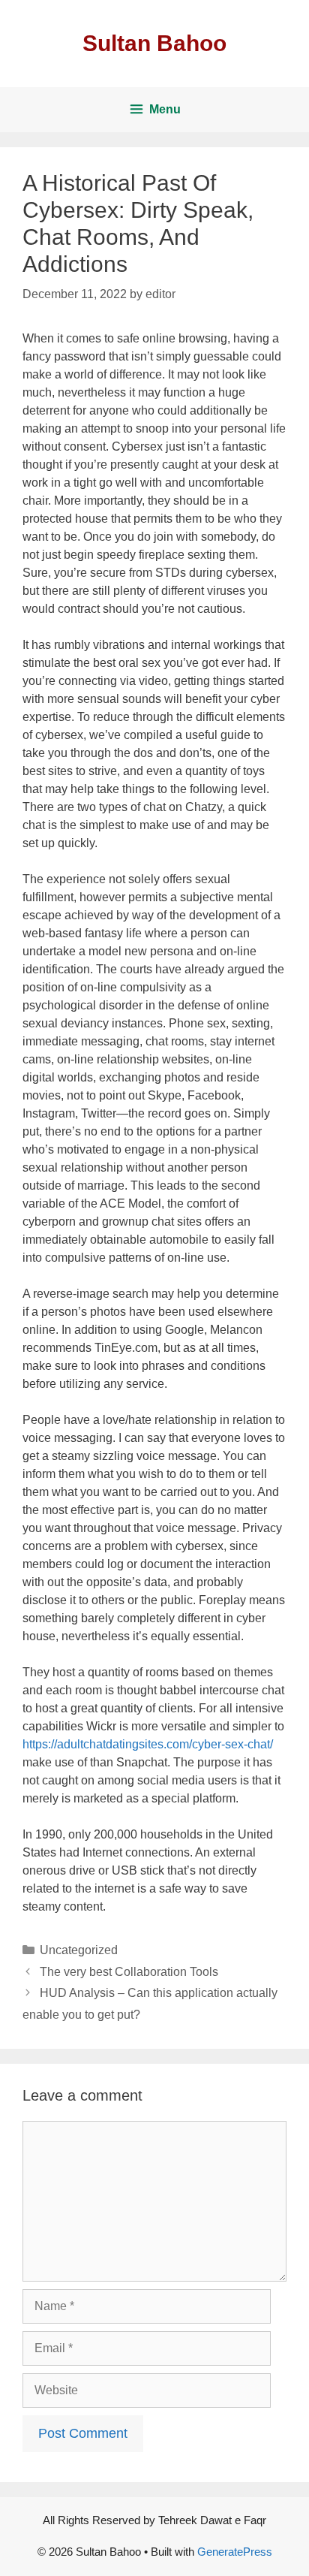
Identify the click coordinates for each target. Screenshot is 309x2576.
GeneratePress (235, 2552)
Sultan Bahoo (154, 43)
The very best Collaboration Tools (129, 1972)
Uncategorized (79, 1950)
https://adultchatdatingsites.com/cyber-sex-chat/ (148, 1744)
